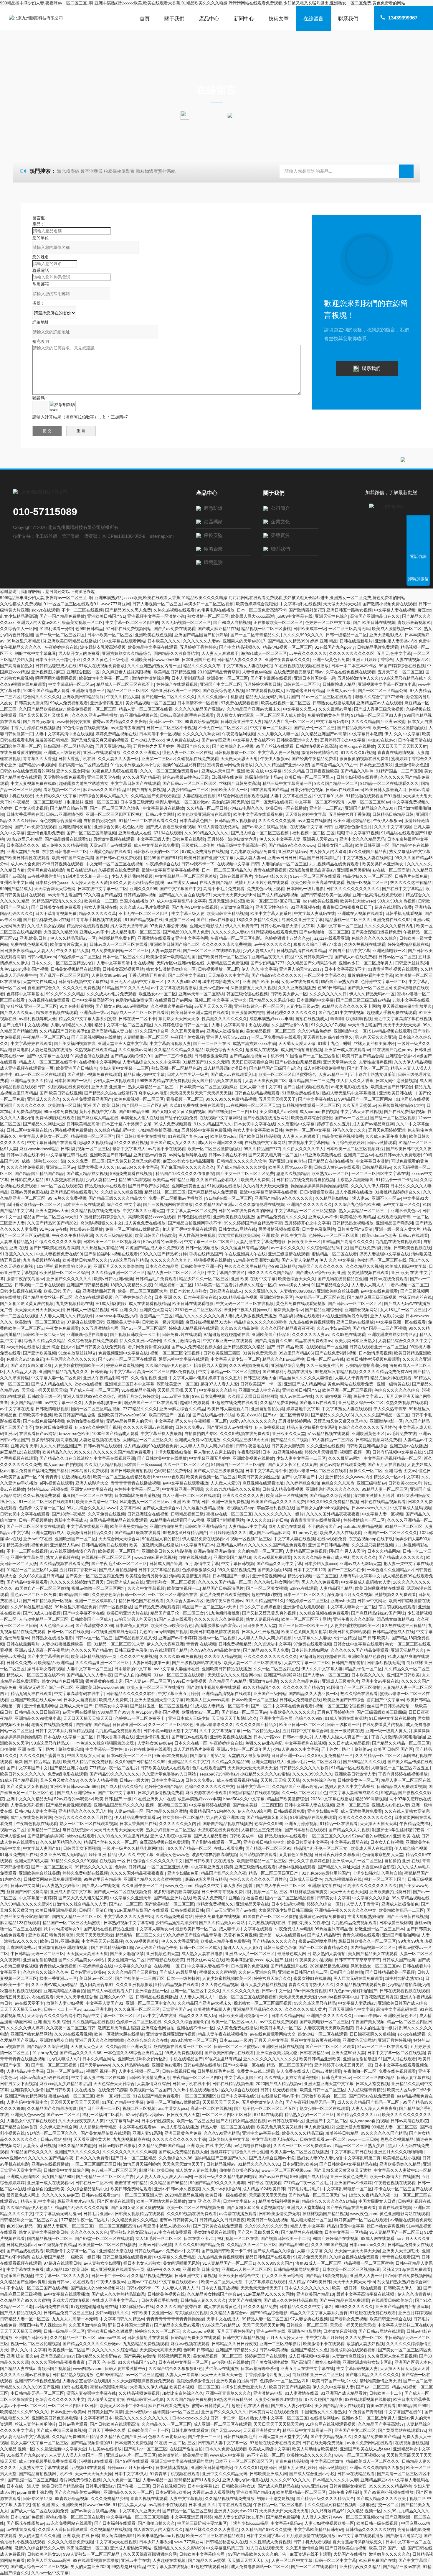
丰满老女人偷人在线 (139, 1118)
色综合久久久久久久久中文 (209, 1786)
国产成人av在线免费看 (355, 957)
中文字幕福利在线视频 (300, 604)
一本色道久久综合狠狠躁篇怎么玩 (103, 1743)
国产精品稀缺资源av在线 (46, 920)
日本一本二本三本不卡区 (354, 666)
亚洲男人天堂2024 (320, 839)
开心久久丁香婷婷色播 (260, 1607)
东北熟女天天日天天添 (179, 1019)
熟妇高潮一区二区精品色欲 (68, 746)
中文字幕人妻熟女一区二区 (44, 1136)
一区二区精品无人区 (262, 1731)
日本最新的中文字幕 (315, 1000)
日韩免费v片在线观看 (182, 1334)
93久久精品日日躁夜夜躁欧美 (311, 771)
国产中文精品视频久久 (240, 647)
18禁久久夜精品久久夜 (258, 920)
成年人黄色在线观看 (287, 1526)
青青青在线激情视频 (396, 752)
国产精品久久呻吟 (357, 771)
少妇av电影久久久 (247, 808)
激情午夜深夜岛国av (25, 1279)
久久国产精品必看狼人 (217, 1180)
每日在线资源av (81, 870)
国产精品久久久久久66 (332, 1415)
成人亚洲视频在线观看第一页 (27, 1068)
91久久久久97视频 (358, 752)
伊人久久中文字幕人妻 (280, 839)
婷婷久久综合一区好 (258, 1285)
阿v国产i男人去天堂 (347, 1551)
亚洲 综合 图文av (58, 1347)
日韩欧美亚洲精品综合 (367, 1446)
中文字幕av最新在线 (349, 1842)
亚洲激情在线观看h (155, 938)
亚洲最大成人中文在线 (259, 1390)
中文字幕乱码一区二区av (71, 684)
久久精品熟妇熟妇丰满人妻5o (342, 1198)
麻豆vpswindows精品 (39, 1149)
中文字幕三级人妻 (153, 839)
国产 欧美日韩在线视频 (374, 622)
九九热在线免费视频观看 (398, 1242)
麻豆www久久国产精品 (104, 790)
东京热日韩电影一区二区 (65, 851)
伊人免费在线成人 (183, 740)
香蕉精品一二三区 (156, 1316)
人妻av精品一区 (333, 1074)
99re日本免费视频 (60, 1112)
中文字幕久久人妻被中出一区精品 (325, 1638)
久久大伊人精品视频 (413, 1062)
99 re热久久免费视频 (67, 1198)
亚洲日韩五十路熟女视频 (349, 610)
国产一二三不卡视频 (173, 1056)
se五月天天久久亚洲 (213, 1006)
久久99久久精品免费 (239, 1328)
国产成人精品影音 (210, 1836)
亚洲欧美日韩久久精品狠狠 (166, 1551)
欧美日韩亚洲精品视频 (227, 913)
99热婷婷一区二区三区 (79, 957)
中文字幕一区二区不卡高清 (320, 802)
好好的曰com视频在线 (48, 1489)
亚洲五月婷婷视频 (301, 1824)
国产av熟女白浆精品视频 (265, 827)
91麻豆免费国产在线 (19, 1855)
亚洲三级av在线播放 (355, 1322)
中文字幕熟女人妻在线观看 (346, 1409)
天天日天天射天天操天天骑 (119, 1830)
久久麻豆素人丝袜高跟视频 (127, 672)
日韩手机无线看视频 (404, 913)
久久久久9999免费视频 (181, 1656)
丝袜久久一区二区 (366, 1471)
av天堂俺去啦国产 (127, 728)
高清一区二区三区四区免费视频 (166, 1372)
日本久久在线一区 (191, 1743)
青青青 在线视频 (201, 1644)
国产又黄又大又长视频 (27, 1786)
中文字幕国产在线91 (226, 1273)
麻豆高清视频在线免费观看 (164, 1842)
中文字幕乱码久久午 (173, 1421)
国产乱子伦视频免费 (179, 1118)
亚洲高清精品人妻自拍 (112, 1031)
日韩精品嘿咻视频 (140, 895)
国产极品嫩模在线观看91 (68, 839)
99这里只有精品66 (296, 1353)
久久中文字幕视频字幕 (220, 1731)
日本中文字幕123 (309, 1570)
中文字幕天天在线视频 (361, 1112)
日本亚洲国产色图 (198, 660)
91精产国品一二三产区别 (399, 771)
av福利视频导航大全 (38, 1019)
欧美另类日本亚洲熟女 (384, 864)
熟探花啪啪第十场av (263, 777)
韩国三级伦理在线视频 (247, 994)
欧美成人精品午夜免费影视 (88, 1762)
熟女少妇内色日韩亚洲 (62, 1681)
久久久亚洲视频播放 (297, 988)
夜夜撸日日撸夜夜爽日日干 (347, 907)
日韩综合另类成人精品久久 (104, 796)
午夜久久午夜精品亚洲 (72, 1235)
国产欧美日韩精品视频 (260, 1136)
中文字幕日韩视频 (238, 1564)
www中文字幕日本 (123, 1508)
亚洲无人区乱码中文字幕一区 (138, 982)
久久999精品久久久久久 (206, 833)
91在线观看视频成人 (265, 691)
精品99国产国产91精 (163, 858)
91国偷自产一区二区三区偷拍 (313, 1056)
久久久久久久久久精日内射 (389, 926)
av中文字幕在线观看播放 (174, 988)
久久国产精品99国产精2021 (53, 1223)
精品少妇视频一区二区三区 (287, 647)
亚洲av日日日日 (282, 858)
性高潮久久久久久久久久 (224, 1019)
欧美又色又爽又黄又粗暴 (304, 1632)
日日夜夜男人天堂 (260, 1625)
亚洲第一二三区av (158, 759)
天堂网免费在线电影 (46, 870)
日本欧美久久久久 (164, 641)
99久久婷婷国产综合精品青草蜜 (253, 1223)
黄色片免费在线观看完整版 (301, 1303)
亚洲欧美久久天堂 (289, 1434)
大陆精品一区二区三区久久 (148, 1440)
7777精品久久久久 (140, 1409)
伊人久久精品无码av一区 (73, 938)
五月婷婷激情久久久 (228, 1533)
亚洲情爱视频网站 (361, 1310)
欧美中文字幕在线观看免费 (258, 814)
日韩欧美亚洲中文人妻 (241, 721)
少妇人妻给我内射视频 (132, 876)
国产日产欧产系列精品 (149, 1186)
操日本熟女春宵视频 (46, 1669)
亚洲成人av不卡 (341, 691)
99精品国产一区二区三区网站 (366, 1099)
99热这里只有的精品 (129, 1260)
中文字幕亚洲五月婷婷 (210, 1458)
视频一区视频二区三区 (367, 882)
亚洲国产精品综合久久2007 (370, 808)
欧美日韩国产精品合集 (363, 1056)
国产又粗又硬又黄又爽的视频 (179, 1112)
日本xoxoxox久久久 (370, 1508)
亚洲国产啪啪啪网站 (225, 1520)
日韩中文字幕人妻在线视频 (309, 1805)
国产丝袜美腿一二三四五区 (232, 1112)
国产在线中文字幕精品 (403, 889)
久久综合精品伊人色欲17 (168, 1365)
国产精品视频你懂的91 (131, 1056)
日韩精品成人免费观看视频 (401, 1786)
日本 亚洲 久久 (168, 1297)
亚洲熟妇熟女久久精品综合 (127, 653)
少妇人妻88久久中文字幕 (296, 1749)
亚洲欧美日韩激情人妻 (355, 1774)
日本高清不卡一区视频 (198, 703)
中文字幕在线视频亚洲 (114, 1458)
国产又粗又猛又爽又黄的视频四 (100, 740)
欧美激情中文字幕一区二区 (104, 678)
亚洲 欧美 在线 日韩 (191, 1502)
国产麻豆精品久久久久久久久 (187, 1167)
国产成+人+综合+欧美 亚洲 (320, 1273)
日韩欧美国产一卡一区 (261, 1384)
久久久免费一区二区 (86, 1161)
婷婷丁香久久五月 (333, 1124)
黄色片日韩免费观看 (54, 1427)
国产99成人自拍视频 (232, 622)
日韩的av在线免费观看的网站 (27, 771)
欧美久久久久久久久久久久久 (365, 1817)
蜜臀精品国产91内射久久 (212, 1811)
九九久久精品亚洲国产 (61, 1446)
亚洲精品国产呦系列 (394, 1223)
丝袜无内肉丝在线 (415, 1297)
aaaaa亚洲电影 (176, 1396)
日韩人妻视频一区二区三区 (157, 604)
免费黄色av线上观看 (266, 889)
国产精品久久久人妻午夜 (89, 1675)
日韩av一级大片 (297, 1737)
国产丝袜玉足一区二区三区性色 (159, 1706)
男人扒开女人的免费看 (79, 653)
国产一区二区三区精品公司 (383, 691)
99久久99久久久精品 (65, 994)
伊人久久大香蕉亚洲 (165, 1644)
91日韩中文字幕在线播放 (392, 1718)
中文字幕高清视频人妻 (170, 1043)
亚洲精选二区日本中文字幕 (130, 1384)
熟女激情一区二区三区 (208, 616)
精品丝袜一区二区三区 (165, 1192)
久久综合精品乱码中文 (115, 1130)
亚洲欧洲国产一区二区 (75, 1539)
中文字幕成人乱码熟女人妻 (366, 1582)
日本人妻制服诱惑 (188, 678)
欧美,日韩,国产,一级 (62, 1291)
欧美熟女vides (223, 1136)
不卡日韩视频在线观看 (63, 864)
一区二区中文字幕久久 (325, 975)
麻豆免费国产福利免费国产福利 (40, 1471)
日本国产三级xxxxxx (143, 1464)
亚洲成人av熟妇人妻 (390, 1805)
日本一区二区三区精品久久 (227, 870)
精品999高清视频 (134, 1180)
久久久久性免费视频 (81, 988)
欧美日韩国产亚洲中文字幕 (209, 858)
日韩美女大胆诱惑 (31, 703)
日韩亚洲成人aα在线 (125, 1582)
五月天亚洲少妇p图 (113, 746)
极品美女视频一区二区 (82, 622)
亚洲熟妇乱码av (293, 851)
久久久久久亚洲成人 (141, 752)
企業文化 (280, 522)
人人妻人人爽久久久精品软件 (66, 1316)
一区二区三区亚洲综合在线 (173, 1594)
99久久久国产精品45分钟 (163, 1254)
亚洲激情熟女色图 (411, 765)
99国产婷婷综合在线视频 (402, 666)
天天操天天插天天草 (379, 1824)
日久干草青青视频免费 (56, 913)
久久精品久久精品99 (230, 1762)
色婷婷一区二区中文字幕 (328, 622)
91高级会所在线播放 (89, 1056)
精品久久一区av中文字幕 (396, 1477)
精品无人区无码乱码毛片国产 (272, 697)
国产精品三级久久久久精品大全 (118, 1198)
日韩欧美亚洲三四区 (222, 1353)
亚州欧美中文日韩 (16, 882)
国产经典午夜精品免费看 (314, 759)
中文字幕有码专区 (333, 721)
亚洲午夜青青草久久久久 (287, 660)
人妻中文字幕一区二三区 (339, 926)
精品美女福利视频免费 (343, 1136)
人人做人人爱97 (225, 1483)
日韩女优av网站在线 (237, 1229)
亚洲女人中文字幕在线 (91, 1489)
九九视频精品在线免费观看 (335, 864)
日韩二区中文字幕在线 (27, 1130)
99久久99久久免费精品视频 (231, 1099)
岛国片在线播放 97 (137, 901)
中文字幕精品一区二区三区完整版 (186, 876)
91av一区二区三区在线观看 (327, 697)
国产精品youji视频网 (38, 765)
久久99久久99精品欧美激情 (215, 1650)
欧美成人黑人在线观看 (341, 1533)
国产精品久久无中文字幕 (279, 1564)
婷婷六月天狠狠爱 (321, 1452)
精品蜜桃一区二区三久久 (348, 920)
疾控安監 (213, 535)
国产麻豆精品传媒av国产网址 (378, 1613)
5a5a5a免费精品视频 (363, 1526)
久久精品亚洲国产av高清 (324, 734)
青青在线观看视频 (270, 870)
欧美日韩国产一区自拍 (169, 1415)
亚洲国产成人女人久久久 (173, 1142)
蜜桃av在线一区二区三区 (229, 1514)
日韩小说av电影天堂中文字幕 (287, 926)
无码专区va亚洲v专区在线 (181, 963)
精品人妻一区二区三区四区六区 (176, 1273)
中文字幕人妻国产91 (42, 1848)
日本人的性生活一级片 (188, 1074)
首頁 (145, 19)
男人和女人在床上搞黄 (214, 1452)
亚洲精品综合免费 (287, 1365)
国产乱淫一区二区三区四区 (64, 975)
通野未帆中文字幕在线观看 (184, 1359)
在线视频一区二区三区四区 (107, 1557)
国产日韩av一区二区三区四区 (190, 783)
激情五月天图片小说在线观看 (262, 882)
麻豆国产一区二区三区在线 (87, 1495)
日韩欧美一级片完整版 (163, 1322)
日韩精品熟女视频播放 (235, 821)
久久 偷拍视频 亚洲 (148, 1378)
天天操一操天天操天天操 (44, 1390)
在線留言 (313, 19)
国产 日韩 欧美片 (374, 1638)
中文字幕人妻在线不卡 (254, 740)
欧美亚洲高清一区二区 (97, 1502)
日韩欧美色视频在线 (412, 1248)
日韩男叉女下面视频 (82, 1848)
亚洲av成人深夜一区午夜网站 (42, 1650)
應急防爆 (213, 508)
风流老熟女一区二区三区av (145, 1502)
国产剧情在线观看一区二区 (216, 1842)
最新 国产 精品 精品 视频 (38, 1762)
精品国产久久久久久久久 (321, 1266)
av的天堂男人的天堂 (133, 1619)
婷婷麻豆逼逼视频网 (125, 1365)
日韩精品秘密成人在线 (56, 666)
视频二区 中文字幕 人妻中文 (221, 1000)
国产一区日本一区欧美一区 (303, 1625)
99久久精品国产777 (262, 1149)
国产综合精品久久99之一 (334, 765)
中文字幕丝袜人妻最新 (161, 1434)
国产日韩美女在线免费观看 (57, 907)
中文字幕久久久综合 (218, 1390)
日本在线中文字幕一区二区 (103, 889)
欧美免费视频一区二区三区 (92, 709)
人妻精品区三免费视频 (227, 963)
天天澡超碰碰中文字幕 (306, 814)
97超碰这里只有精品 (305, 691)
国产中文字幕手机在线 (48, 1656)
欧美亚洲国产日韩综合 (77, 1068)
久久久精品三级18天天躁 (246, 1440)
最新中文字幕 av (368, 1396)
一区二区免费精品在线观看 (276, 1037)
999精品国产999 (74, 1594)
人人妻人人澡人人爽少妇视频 (207, 1446)
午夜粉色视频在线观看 (37, 1824)
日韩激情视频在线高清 (316, 746)
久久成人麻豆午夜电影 (386, 1136)
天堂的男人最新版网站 (248, 1755)
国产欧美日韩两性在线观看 (25, 858)
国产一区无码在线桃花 (272, 802)
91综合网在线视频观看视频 (243, 796)
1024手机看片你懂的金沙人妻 (64, 1266)
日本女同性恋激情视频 (396, 1081)
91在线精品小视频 (138, 1390)
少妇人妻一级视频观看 (114, 1081)
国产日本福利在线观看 (305, 1830)
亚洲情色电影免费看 (46, 833)
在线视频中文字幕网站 (100, 1062)
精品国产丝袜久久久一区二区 (110, 1842)
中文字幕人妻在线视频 (395, 610)
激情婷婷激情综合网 (151, 678)
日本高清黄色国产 (196, 821)
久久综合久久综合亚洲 (121, 1192)
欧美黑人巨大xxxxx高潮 (253, 616)
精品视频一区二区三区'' (92, 1136)
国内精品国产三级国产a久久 (275, 1068)
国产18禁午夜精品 (69, 1514)
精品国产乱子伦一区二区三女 (177, 1613)
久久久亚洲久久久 (261, 1291)
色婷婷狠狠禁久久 (199, 1570)
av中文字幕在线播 (17, 1409)
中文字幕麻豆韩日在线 (67, 1155)
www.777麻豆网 (115, 604)
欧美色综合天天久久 (224, 1050)
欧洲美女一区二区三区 (227, 678)
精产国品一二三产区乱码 (145, 1105)
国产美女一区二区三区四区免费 (245, 1173)
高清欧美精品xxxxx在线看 (152, 1217)
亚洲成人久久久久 (44, 1099)
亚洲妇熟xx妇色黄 (150, 1155)
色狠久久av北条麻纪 (25, 1359)
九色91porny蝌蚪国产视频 (24, 969)
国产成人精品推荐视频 (278, 895)
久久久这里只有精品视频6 (245, 1248)
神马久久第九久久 (349, 1130)
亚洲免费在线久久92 (392, 920)
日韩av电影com (42, 957)
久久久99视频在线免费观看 (245, 1434)
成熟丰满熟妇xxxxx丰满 (271, 1019)
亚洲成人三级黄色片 (62, 752)
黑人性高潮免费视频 (197, 1235)
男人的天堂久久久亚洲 (376, 1037)
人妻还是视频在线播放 (52, 1050)
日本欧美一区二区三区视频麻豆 (209, 1087)
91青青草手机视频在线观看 (97, 920)
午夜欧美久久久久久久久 (292, 1712)
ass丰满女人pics (182, 882)
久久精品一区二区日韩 (207, 808)
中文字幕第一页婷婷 (104, 1749)
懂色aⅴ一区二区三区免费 (34, 1594)
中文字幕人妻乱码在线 (315, 913)
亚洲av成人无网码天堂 (360, 1564)
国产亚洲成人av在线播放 (230, 1427)
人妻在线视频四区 (412, 660)
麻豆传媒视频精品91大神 (401, 1105)
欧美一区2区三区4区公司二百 (273, 901)
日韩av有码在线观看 (102, 1446)
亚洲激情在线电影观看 (304, 1607)
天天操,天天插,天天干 (177, 1390)
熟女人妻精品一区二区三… (153, 1087)
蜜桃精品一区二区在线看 (334, 1254)
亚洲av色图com (214, 988)
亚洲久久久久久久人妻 (243, 1495)
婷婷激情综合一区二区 (364, 1520)
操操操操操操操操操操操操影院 (320, 1186)
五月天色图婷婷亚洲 (387, 1130)
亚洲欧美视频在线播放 (234, 1217)
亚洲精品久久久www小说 (348, 1477)
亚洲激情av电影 (263, 1681)
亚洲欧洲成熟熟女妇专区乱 (392, 1334)
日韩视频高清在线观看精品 (301, 951)
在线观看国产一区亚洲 (326, 1347)
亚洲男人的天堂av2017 (38, 622)
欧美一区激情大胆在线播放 (154, 1545)
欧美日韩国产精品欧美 (156, 1235)
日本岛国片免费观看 (90, 1471)
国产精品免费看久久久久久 (281, 1217)
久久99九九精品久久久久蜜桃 (233, 1489)
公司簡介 (280, 508)
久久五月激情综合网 (100, 1328)
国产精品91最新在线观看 (138, 1533)
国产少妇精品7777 (267, 963)
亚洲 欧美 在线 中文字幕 (259, 771)
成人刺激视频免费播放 (324, 1068)
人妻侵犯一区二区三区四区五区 (401, 1768)
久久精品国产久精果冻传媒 (312, 963)
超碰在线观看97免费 (393, 907)
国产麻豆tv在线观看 (318, 1403)
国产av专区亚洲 (216, 740)
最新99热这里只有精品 (184, 765)
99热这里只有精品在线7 (403, 678)
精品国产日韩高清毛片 (320, 858)
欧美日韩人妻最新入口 (386, 790)
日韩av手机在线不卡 (25, 1155)
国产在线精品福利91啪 (213, 1415)
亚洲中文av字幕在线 (380, 1681)
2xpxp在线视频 (89, 1384)
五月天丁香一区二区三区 (400, 672)
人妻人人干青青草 (351, 1378)
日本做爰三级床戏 (376, 765)
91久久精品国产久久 (213, 1124)
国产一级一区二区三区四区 (60, 635)
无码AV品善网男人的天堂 (129, 1421)
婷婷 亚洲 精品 (324, 641)
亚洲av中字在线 (38, 1539)
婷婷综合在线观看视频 (177, 684)
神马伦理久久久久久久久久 (291, 1012)
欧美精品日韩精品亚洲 (174, 672)
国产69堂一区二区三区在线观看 (127, 1359)
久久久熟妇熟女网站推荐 (277, 1582)
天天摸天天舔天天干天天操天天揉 (201, 1093)
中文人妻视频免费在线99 (34, 783)
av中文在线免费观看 (379, 1291)
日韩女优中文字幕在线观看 (25, 1514)
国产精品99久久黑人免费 (128, 610)
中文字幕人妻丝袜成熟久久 (354, 1793)
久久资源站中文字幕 (296, 1124)
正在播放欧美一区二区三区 (278, 622)
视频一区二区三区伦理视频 (176, 1353)
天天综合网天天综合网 (55, 889)
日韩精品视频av (377, 1167)
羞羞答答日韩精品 (52, 740)
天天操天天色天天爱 (89, 882)
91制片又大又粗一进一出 (86, 876)
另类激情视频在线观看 (114, 839)
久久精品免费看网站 (279, 1403)
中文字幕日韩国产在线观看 (135, 783)
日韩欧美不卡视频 (35, 1415)
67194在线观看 (168, 833)
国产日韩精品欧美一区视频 (325, 895)
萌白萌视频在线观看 (397, 1607)
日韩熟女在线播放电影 (333, 703)
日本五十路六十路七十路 (58, 660)
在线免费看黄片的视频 (21, 752)
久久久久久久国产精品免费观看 (123, 1452)
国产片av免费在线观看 (175, 629)
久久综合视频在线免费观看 (92, 1341)
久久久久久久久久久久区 (352, 653)
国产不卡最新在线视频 (271, 678)
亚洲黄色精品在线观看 (110, 851)
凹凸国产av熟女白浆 (340, 982)
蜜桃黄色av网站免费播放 (230, 765)
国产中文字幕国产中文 (180, 889)
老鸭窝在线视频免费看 (52, 1725)
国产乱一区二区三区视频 (393, 1118)
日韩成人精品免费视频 (283, 1489)
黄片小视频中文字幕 (98, 1112)
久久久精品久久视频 (364, 1266)
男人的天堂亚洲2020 (225, 1817)
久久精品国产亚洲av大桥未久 (254, 709)
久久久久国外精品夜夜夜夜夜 (287, 1328)
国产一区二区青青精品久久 (256, 635)
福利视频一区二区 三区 (313, 833)
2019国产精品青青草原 (219, 672)
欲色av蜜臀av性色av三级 (186, 777)
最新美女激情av (288, 1310)
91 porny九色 (305, 1533)
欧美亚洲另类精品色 (352, 821)
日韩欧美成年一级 (310, 629)
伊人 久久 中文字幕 (402, 734)
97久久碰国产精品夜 (141, 777)
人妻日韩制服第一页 (103, 1403)
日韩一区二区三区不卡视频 (171, 728)
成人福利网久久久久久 (356, 1557)
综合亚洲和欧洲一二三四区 (176, 691)
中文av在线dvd (382, 740)
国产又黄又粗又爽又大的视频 (134, 1161)
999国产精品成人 (16, 889)
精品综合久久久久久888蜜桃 (260, 1322)
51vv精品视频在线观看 (390, 1031)
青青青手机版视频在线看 (68, 1477)
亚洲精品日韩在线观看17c (74, 1192)
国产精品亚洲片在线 (69, 1768)
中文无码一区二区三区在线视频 (115, 864)
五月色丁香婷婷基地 (336, 1712)
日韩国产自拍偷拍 (348, 1663)
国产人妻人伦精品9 (299, 1260)
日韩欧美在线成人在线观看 (165, 1768)
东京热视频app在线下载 (371, 1539)
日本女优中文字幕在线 (254, 1124)
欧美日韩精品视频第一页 (94, 1656)
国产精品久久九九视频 (349, 1830)
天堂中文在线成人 (39, 982)
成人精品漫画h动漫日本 (225, 1068)
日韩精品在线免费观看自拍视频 (305, 1180)
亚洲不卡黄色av (405, 1211)
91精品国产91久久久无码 (125, 988)
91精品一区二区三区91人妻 (376, 715)
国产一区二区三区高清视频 (91, 833)
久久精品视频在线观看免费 (64, 1564)
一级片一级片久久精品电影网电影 (134, 1848)
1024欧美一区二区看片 (216, 1285)
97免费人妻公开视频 (168, 926)
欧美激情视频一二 (184, 1588)
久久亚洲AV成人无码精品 (63, 1855)
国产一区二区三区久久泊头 (115, 808)
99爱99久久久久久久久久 (253, 1421)
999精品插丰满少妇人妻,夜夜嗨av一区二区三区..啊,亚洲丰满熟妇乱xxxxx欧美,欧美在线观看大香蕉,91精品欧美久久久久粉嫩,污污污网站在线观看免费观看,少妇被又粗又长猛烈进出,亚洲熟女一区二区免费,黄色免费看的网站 (203, 3)
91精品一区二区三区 (404, 1526)
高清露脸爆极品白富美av (312, 870)
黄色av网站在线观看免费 (351, 1384)
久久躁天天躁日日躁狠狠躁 (252, 1396)
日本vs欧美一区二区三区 (110, 635)
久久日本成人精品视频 (349, 1743)
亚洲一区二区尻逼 (353, 1805)
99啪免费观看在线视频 (132, 1173)
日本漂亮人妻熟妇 (132, 1625)
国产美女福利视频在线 (75, 1043)
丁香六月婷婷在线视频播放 (35, 728)
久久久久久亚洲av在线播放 (148, 1427)
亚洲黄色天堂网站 (156, 1310)
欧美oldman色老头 (379, 1235)
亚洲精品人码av (65, 1545)
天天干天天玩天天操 (402, 1025)
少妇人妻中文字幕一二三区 (124, 1068)
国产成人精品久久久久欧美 (241, 1167)
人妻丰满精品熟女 (16, 1242)
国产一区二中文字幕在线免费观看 (282, 1706)
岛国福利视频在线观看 (299, 1316)
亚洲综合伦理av (400, 1056)
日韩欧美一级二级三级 (44, 1334)
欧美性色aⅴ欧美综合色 (172, 1625)
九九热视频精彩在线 (42, 1260)
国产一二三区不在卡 (212, 1043)
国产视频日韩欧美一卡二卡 (135, 1334)
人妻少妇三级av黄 (303, 1006)
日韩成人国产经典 (166, 1564)
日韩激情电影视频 (52, 1409)
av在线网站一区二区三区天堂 (253, 1105)
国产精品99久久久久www (292, 845)
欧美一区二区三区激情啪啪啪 (399, 728)
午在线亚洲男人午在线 (245, 1254)
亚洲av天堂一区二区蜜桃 (201, 994)
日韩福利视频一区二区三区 (85, 1149)
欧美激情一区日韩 (64, 1105)
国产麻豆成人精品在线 (98, 1118)
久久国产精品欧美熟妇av (42, 709)
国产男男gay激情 (39, 721)
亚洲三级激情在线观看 (289, 1254)
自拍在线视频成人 (312, 1019)
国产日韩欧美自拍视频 (131, 1471)
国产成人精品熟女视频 (87, 1173)
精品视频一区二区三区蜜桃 (266, 629)
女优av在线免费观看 (300, 982)
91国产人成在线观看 (173, 1619)
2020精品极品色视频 (238, 1297)
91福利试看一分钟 (56, 629)
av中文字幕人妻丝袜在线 (177, 1669)
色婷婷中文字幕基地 (25, 994)
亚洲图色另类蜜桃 (353, 870)
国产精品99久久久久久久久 (277, 975)
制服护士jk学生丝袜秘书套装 (398, 1830)
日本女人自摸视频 (80, 1700)
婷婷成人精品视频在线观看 (194, 1328)
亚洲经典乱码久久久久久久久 (333, 1489)
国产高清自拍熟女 (16, 666)
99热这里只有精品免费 (76, 1607)
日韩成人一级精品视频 (87, 1310)
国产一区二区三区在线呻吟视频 (212, 951)
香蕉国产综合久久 (193, 746)
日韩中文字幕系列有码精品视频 (64, 1731)
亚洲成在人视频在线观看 (360, 913)
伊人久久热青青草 (242, 926)
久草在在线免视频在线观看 (351, 672)
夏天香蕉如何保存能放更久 (407, 1006)
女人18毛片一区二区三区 (403, 1310)
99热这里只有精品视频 (336, 1372)
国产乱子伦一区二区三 (314, 728)
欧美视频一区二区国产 (119, 1551)
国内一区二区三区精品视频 (96, 1409)
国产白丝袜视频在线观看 (306, 1087)
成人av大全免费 (25, 864)
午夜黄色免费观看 (62, 1328)
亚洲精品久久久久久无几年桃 (85, 1811)
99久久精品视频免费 (236, 1570)
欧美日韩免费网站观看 (350, 1632)
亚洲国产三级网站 (270, 1694)
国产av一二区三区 (351, 1118)
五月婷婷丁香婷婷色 (198, 647)
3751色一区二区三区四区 (198, 1310)
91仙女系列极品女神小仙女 (135, 765)
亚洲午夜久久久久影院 (354, 1619)
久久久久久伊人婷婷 (369, 1186)
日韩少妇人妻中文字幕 (35, 1811)
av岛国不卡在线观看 (167, 1149)
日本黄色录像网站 (318, 1229)
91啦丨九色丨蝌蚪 (335, 1043)
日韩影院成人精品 (339, 684)
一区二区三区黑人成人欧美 (280, 715)
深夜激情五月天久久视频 (253, 988)
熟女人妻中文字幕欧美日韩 (258, 1130)
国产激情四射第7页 (306, 610)
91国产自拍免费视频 (146, 790)
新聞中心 (244, 19)
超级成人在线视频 (262, 1050)
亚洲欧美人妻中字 (123, 1322)
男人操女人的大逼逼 (235, 715)
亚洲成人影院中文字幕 (171, 1836)
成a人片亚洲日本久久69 (220, 1142)
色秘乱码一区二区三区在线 (382, 1260)
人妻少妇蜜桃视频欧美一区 (79, 1365)
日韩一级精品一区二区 (346, 635)
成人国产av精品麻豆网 (373, 1124)
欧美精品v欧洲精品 (357, 1217)
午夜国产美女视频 (187, 1037)
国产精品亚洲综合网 (324, 1310)
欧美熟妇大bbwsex (358, 901)
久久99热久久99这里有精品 (123, 1836)
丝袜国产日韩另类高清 (239, 783)
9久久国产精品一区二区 (336, 783)
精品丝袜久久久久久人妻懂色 (306, 1378)
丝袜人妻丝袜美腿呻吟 (374, 1043)
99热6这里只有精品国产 (185, 1533)
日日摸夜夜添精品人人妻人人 (27, 951)
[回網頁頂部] (418, 535)
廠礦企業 (213, 549)
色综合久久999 (309, 1718)
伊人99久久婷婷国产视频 (98, 1427)
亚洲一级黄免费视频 (230, 1502)
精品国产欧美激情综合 (287, 1799)
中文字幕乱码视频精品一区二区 (393, 1458)
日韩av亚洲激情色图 (65, 814)
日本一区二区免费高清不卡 (262, 610)
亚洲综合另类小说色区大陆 (119, 827)
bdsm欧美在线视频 (320, 901)
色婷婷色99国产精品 (163, 1786)
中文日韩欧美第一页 (314, 957)
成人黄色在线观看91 (19, 1842)
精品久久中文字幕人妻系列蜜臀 (87, 1019)
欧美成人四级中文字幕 (406, 1266)
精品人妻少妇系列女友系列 (311, 1427)
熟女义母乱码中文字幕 (410, 851)
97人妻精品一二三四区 (333, 1440)
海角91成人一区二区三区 (264, 653)
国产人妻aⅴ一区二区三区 (326, 1675)
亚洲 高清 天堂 (24, 1446)
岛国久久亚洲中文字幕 (302, 920)
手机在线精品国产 (206, 1254)
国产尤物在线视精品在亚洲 (342, 1279)
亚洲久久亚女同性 (73, 771)
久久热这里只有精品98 (102, 1248)
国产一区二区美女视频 (267, 1588)
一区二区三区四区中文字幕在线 (380, 1173)
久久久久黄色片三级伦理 (106, 660)
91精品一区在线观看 (350, 1768)
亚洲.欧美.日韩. (34, 938)
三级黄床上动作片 (198, 845)
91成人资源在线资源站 (219, 827)
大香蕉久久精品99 (60, 932)
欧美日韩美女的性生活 (259, 1477)
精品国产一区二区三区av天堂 (50, 1217)
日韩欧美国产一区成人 (91, 1619)
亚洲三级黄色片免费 (331, 660)
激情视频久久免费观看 (395, 1594)
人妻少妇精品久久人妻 (71, 1025)
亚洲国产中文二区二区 (221, 684)
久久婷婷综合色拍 (303, 1483)
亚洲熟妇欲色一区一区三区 (259, 1006)
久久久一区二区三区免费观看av (170, 771)
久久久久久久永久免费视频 (227, 944)
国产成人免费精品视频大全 (196, 1347)
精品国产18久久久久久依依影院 (185, 1173)
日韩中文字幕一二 (253, 1786)
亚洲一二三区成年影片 (95, 1601)
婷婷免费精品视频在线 (116, 734)
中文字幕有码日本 (198, 1545)
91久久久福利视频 (131, 1142)
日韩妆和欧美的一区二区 (156, 851)
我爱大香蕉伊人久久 (96, 1167)
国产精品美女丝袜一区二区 (48, 1297)
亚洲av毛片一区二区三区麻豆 (314, 1762)
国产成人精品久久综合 (122, 1786)
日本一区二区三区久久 (123, 957)
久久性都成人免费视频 (21, 604)
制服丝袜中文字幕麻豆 (35, 653)
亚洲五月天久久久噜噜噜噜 (118, 1266)
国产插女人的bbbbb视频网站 (122, 1006)
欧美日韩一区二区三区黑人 (309, 777)
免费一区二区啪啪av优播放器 (176, 1198)
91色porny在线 (53, 1229)
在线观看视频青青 (394, 1217)
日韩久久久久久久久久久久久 (353, 889)
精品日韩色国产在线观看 (141, 1601)
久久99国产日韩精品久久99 (140, 1762)
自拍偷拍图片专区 (201, 1434)
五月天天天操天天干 (277, 1099)
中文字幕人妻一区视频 (278, 752)
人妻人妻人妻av (251, 858)
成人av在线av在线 (296, 1396)
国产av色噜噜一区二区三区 (324, 932)
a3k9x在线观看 (303, 1588)
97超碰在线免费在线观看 (235, 1403)
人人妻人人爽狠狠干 (220, 653)
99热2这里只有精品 (24, 839)
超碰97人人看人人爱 (219, 1384)
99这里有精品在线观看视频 (254, 1793)
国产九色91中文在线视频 (195, 907)
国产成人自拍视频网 (118, 1570)
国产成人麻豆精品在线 (218, 629)
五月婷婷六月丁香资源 (349, 814)
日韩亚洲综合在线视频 (148, 1514)
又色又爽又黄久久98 (59, 1780)
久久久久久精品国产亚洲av (200, 709)
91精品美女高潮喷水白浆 (256, 1260)
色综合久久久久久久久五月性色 (367, 1427)
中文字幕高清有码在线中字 (79, 1694)
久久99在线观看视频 (94, 1297)
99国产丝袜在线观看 (275, 746)
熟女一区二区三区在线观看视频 (88, 1824)
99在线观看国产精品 (269, 790)
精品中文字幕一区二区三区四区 (123, 1025)
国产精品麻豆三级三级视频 (372, 1297)
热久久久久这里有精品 (411, 882)
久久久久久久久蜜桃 (277, 821)
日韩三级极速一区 (343, 1725)
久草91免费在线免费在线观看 (197, 1105)
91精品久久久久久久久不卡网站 (351, 1006)
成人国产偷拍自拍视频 (301, 1050)
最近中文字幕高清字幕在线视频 (171, 870)
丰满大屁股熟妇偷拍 (173, 1452)
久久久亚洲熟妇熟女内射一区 (154, 666)
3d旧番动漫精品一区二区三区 (34, 1204)
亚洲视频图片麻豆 (48, 672)
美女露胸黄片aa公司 (278, 1112)
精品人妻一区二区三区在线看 (146, 709)
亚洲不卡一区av (386, 1198)
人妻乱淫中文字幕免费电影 (261, 1242)
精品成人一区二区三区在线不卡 (125, 684)
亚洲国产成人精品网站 (305, 1384)
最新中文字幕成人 (129, 1149)
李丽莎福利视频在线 (275, 1508)
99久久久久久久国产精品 (270, 1273)
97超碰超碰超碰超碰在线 (227, 1334)
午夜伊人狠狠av (275, 759)
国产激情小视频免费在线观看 (389, 604)
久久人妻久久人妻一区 (278, 734)
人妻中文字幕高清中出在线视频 (64, 734)
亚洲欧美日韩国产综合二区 (175, 944)
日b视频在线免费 (227, 777)
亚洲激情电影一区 (88, 691)
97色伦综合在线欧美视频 (85, 728)
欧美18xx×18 (249, 1415)
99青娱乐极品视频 (201, 721)
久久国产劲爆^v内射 (290, 1025)
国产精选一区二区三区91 (268, 1848)
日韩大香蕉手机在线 (77, 759)
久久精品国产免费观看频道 (156, 796)
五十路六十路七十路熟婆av (346, 1749)
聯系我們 (348, 19)
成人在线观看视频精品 (149, 1303)
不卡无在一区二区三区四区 (223, 728)
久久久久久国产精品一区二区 (382, 1415)
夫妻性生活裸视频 (375, 1062)
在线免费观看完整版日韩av (299, 672)
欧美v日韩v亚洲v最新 (114, 1279)
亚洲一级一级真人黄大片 (398, 1229)
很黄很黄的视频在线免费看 (364, 759)
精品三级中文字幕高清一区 (287, 783)
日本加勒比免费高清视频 (137, 1495)
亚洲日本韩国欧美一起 (315, 678)
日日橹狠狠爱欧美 (211, 1056)
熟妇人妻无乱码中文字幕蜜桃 (349, 1093)
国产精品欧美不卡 (354, 728)
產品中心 (209, 19)
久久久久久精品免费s (313, 1557)
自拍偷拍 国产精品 (93, 1725)
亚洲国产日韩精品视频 (87, 1285)
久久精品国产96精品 (228, 1681)
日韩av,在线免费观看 (389, 1279)
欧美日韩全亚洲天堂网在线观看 (200, 1012)
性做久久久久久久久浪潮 (58, 1242)
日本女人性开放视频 (260, 1632)
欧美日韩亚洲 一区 (372, 845)
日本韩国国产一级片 (73, 1081)
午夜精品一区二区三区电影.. (39, 802)
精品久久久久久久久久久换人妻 (204, 1316)
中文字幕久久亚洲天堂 (143, 1211)
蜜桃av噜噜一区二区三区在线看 (318, 1471)
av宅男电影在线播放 (216, 610)
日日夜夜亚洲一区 (304, 1242)
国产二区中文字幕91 (187, 975)
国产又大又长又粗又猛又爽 (44, 715)
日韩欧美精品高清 (83, 1124)
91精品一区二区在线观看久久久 (389, 783)
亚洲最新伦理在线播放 (87, 1334)
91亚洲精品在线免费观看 (313, 1817)
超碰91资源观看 (195, 1403)
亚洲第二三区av (180, 920)
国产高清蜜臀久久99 (274, 1341)
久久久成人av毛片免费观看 (144, 907)
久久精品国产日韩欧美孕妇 (64, 1031)
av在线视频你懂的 (44, 876)
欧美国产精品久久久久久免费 (278, 1502)
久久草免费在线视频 (106, 1514)
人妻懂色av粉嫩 (257, 672)
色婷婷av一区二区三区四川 (334, 1235)
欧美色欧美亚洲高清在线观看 (204, 814)
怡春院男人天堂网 (210, 1365)
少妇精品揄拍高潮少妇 (158, 1130)
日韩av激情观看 (382, 1142)
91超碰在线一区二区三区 (229, 1198)
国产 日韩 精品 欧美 (285, 1347)
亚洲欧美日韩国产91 (106, 616)
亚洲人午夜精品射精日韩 (106, 1378)
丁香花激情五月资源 (147, 975)
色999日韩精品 (89, 629)
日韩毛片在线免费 (411, 876)
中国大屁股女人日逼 (86, 1755)
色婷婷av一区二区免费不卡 (140, 1718)
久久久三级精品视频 (114, 1235)
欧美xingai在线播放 (357, 746)
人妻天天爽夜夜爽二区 (266, 1081)
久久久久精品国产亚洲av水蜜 (378, 721)
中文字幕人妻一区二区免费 (191, 1211)
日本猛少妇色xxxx (52, 882)
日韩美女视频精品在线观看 (75, 969)
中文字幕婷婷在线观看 (31, 1043)
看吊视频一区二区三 (62, 790)
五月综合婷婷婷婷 (348, 1142)
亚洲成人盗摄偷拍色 (225, 1031)
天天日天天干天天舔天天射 (402, 746)
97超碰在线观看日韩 (85, 1322)
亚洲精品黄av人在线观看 (379, 703)
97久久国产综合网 (152, 1031)
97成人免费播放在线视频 (205, 851)
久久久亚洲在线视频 (325, 1446)
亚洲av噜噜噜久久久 (215, 1725)
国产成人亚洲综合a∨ (162, 1508)
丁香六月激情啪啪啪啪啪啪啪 (398, 1737)
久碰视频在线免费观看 (198, 759)
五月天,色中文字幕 (394, 653)
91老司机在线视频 (413, 1099)
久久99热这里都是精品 (32, 1607)
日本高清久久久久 (23, 845)
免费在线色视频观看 (29, 944)
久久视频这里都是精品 (171, 1006)
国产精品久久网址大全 (44, 1124)
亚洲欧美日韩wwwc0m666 (155, 660)
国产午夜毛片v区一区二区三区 (119, 1564)
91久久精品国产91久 (265, 1601)
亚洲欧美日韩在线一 (398, 1093)
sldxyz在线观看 (45, 610)
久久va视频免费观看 (42, 1495)
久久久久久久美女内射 (180, 1824)
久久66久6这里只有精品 (41, 1576)
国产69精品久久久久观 (364, 1762)
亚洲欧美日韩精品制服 (83, 697)
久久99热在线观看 (348, 1334)
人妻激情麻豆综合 (237, 907)
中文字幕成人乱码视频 (411, 1508)
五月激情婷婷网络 (295, 1421)
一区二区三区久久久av (329, 1836)
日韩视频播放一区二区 (235, 752)
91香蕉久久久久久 (17, 1254)
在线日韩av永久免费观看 (398, 1155)
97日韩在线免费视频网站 (128, 629)
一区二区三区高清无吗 (349, 629)
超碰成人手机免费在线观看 (391, 1012)
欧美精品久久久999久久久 (67, 1452)
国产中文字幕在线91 (317, 1099)
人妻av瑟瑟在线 (166, 951)
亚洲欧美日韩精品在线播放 (72, 641)
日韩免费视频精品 (235, 1644)
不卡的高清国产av (324, 1526)
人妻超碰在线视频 (199, 796)
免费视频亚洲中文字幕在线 (123, 1353)
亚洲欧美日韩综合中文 (264, 1842)
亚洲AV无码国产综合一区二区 (46, 1687)
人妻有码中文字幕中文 (360, 1576)
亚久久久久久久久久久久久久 (270, 1656)
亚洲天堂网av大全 (340, 1062)
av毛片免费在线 (402, 1434)
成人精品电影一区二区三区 (136, 932)
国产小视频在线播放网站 (266, 1118)
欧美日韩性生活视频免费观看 (373, 1359)
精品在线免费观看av (314, 1341)
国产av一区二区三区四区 (144, 1328)
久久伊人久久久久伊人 (303, 1149)
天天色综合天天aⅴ (56, 1625)
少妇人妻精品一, (101, 1180)
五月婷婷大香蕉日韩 (262, 684)
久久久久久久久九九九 (171, 1260)
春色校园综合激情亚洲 (60, 821)
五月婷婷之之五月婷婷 (154, 746)
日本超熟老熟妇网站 (310, 1650)
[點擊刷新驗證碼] (62, 406)
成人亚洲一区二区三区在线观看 (191, 1495)
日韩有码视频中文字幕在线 (83, 982)
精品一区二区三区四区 (128, 691)
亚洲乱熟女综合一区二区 (361, 1403)
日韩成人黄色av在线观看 (337, 1167)
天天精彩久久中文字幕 (56, 796)
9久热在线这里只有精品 (404, 1625)
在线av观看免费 (332, 1539)
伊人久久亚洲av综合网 (140, 1341)
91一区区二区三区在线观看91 (71, 604)
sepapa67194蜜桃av (219, 1774)
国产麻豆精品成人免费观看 (213, 1192)
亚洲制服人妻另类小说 (396, 641)
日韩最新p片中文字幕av (113, 1372)
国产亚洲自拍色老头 (287, 1161)
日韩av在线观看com (344, 790)
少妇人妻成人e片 (259, 951)
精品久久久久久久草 (202, 666)
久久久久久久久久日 (328, 994)
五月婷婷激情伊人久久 (358, 678)
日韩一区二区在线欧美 (68, 1632)
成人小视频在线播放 (354, 1192)
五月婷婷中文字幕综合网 (305, 1731)
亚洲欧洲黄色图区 (188, 1186)
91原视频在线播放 (224, 1186)
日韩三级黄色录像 (131, 1650)
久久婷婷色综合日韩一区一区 (182, 1025)
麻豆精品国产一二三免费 (311, 1081)
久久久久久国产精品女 (92, 1650)
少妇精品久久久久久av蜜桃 (265, 1774)
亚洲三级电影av (371, 1483)
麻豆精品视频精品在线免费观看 (118, 1520)
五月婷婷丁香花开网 (78, 1570)
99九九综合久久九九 (85, 1508)
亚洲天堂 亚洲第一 (108, 1087)
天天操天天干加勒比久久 (234, 1718)
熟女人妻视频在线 (101, 907)
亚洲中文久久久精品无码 (362, 839)
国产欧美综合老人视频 (223, 691)
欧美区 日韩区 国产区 (393, 1749)
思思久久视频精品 (95, 1142)
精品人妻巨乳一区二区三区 (289, 721)
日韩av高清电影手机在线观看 (187, 715)
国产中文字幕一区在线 (47, 1056)
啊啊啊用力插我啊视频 (56, 678)
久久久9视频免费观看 (249, 1365)
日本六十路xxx (267, 1737)
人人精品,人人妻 (22, 1372)
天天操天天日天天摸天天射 (39, 1310)
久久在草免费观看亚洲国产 (87, 1099)
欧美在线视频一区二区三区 (286, 703)
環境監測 (213, 562)
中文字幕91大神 (329, 796)
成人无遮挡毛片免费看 (194, 1749)
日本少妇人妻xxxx (147, 740)
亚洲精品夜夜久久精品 (272, 957)
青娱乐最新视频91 (414, 622)
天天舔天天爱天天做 (297, 1043)
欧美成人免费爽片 (257, 1180)
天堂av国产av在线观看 (110, 845)
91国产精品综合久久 (330, 1285)
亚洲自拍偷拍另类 (267, 1409)
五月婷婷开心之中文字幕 (343, 740)
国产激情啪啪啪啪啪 (46, 1836)
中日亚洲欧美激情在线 (321, 1155)
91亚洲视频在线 (305, 907)
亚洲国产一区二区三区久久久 (390, 1533)
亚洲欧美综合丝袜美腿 (338, 1291)
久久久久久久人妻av (202, 641)
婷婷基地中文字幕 (303, 1409)
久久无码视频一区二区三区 (186, 622)
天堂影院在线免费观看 (64, 777)
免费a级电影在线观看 (55, 1118)
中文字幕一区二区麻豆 (271, 728)
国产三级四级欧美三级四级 (381, 1712)
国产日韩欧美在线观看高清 (54, 1248)
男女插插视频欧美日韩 (239, 1235)
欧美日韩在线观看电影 (193, 1303)
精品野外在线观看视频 (87, 926)
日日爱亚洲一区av (129, 1725)
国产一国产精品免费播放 (62, 616)
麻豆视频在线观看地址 (263, 1483)
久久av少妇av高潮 (333, 1328)
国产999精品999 (134, 1112)
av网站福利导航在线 (187, 1155)
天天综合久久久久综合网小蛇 (234, 1675)
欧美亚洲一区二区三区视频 (347, 1390)
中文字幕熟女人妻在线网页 (247, 666)
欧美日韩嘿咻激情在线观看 (380, 1588)
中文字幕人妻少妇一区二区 (235, 1359)
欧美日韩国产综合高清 (72, 858)
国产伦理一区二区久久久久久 (168, 697)
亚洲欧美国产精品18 (271, 1334)
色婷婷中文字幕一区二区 (384, 982)
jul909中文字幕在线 (295, 616)
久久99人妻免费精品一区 (330, 1755)
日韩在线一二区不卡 (302, 684)
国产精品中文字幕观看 (27, 1582)
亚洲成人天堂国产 (218, 771)
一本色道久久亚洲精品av (390, 1570)
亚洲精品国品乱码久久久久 (118, 1805)
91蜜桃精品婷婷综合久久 (398, 1192)
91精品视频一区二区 (173, 1285)
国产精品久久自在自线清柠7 (185, 895)
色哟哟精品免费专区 (117, 938)
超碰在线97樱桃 (266, 1594)
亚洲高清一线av (94, 1012)
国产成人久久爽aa (17, 1012)
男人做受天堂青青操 (129, 926)
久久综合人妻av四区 (185, 1601)
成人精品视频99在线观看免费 (151, 1446)
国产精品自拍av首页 (69, 808)
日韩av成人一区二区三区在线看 (119, 944)
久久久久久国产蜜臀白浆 (42, 1755)
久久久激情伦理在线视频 (262, 1204)
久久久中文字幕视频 (393, 827)
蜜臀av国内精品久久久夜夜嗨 (120, 721)
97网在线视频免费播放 (71, 1130)
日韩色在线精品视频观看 (257, 1093)
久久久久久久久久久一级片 (279, 1514)
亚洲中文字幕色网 (192, 938)
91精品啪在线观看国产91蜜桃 (373, 796)
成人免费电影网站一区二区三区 (120, 951)
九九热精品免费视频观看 (118, 1731)
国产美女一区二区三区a (369, 988)
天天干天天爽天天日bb (234, 895)
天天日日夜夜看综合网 (252, 1062)
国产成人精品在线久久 (52, 1384)
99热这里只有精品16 (26, 641)
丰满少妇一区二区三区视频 (209, 604)
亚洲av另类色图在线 (29, 1192)
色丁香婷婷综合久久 (133, 1297)
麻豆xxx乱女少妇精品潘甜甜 (189, 1161)
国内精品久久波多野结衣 (176, 653)
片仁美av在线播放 (86, 1229)
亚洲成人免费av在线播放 (198, 1440)
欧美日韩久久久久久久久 (23, 1774)
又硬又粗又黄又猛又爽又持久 (341, 1421)
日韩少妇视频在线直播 (357, 777)
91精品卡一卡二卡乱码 (397, 1180)
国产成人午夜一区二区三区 (94, 1390)
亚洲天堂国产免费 (23, 851)
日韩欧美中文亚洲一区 (201, 1266)
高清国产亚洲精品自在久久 (375, 616)
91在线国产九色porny (335, 647)
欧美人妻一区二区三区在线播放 (253, 1663)
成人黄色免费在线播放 (145, 1223)
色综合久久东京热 (338, 1483)
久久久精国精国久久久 (61, 1842)
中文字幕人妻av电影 (187, 1378)
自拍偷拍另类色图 (100, 821)
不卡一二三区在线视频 (82, 610)
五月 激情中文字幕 (202, 1564)
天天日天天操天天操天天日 (88, 1718)
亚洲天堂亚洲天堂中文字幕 (123, 1043)
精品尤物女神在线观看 (105, 1186)
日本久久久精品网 (162, 1266)
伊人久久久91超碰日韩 (267, 1520)
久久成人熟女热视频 (46, 926)
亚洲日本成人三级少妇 (189, 1718)
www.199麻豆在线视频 (155, 1557)
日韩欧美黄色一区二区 (358, 1780)
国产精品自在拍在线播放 (331, 1161)
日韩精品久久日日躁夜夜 (37, 1712)
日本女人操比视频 (31, 808)
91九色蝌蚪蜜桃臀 (76, 1006)
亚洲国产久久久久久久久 (23, 1105)
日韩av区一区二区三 (397, 957)
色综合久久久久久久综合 (374, 938)
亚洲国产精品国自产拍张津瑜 (201, 635)
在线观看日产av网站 (174, 1000)
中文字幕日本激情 (366, 734)
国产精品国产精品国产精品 (39, 1173)
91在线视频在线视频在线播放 (302, 666)
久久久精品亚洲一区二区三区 (118, 1273)
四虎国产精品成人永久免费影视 (154, 1248)
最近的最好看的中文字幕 (370, 975)
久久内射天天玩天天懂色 (266, 1186)
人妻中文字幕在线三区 (291, 796)
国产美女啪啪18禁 (274, 1570)
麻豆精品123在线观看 (20, 1452)
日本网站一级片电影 (305, 889)
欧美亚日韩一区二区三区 (302, 1725)
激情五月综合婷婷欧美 (138, 1396)
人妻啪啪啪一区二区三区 (284, 864)
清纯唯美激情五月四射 (374, 1495)
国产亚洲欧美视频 (39, 1353)
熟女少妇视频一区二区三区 (171, 1830)
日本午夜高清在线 (414, 740)
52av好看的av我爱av (162, 1242)
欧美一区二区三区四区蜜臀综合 (287, 1074)
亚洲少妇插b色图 (323, 1811)
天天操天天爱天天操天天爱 (252, 1768)
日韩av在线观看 (413, 1235)
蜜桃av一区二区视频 (217, 1638)
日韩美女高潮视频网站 (123, 969)
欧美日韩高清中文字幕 (308, 1842)
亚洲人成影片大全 (387, 1316)
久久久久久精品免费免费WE (385, 1372)
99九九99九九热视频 (396, 901)
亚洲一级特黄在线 (393, 1384)
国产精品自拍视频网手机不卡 (256, 1056)
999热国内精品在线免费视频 (163, 1081)
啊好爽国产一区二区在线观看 (151, 1403)
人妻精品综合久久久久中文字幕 (151, 1062)
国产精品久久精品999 (288, 641)
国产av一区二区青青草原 (286, 1415)
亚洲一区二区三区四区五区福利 (115, 814)
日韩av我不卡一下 (198, 864)
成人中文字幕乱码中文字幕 (181, 901)
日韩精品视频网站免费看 (379, 1440)
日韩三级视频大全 (260, 1378)
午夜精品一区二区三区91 (46, 1037)
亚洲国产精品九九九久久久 (64, 1372)
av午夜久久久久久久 (308, 653)
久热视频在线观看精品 (95, 1050)
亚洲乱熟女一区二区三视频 (171, 1582)
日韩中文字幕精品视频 (159, 1570)
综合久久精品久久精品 (45, 1341)
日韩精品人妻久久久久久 (240, 660)
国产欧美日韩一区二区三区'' (224, 957)
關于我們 (174, 19)
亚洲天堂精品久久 (407, 1650)
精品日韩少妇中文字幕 (144, 1074)
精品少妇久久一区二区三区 (368, 876)
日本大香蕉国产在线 (138, 1824)
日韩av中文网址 (160, 814)
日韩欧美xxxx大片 (405, 1483)
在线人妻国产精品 (216, 882)
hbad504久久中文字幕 (138, 1167)
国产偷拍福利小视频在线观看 (111, 1254)
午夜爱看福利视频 (239, 734)
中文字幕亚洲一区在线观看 (401, 1322)
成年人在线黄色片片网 (31, 1817)
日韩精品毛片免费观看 (378, 647)
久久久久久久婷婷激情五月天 (77, 1582)
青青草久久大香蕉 (39, 759)
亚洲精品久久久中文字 (189, 1762)
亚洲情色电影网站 (41, 1706)
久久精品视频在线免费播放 (96, 1211)
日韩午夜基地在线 (252, 1446)
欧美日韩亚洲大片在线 (127, 1613)
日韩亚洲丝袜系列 (411, 963)
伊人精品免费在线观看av (205, 1539)
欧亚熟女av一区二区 (157, 994)
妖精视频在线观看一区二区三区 (311, 1105)
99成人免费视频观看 (69, 703)
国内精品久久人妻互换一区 (313, 1694)
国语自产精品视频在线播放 (227, 1824)
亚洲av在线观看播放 (102, 752)
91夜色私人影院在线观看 (115, 771)
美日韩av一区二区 (166, 721)
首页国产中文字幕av (385, 1700)
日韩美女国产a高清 (335, 845)
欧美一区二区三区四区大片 (143, 1291)
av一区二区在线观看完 (61, 1186)
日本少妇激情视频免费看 (161, 1793)
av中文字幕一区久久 (401, 1204)
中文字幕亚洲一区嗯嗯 (183, 1489)
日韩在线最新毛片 (356, 641)
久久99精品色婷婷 (315, 1031)
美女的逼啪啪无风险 (230, 802)
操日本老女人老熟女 (188, 1291)
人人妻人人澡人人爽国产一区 (342, 1737)
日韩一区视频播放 (202, 1248)
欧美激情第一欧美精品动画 (171, 957)
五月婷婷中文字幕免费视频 (206, 1130)
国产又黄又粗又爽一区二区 (273, 1155)
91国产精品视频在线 (144, 920)
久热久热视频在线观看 (174, 610)
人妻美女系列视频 (27, 1805)
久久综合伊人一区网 (19, 629)
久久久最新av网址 (335, 709)
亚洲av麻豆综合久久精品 (182, 1409)
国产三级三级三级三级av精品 (363, 1000)
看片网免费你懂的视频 (148, 1347)
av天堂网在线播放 (314, 821)
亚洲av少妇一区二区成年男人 (366, 963)
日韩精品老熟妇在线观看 (104, 1545)
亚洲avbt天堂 (343, 1601)
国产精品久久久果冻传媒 (272, 1000)
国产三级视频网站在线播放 (96, 1037)
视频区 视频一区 (355, 1452)
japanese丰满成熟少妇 (116, 1316)
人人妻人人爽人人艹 (370, 1285)
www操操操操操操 (74, 721)
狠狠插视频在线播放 (212, 1260)
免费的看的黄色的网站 (328, 715)
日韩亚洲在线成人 (226, 1291)
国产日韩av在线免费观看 (118, 858)
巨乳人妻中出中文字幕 (260, 1087)
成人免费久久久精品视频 (65, 845)
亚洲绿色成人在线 (135, 833)
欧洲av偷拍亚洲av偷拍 (214, 1551)
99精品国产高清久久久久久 (57, 901)
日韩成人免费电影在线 (300, 1700)
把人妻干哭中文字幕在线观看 (189, 1229)
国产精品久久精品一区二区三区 (401, 1743)
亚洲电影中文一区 (350, 1031)
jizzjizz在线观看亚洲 (331, 938)
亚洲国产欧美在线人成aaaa (36, 1700)
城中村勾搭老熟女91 (221, 982)
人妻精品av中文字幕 (247, 1526)
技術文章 (279, 19)
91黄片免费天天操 (260, 1353)
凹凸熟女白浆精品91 (396, 1619)
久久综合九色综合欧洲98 (357, 1204)
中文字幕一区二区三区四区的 (132, 622)
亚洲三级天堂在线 (104, 777)
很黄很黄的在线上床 (104, 1681)
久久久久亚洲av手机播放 (220, 697)
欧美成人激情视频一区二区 (397, 629)
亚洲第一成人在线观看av (347, 1050)
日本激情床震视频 (375, 1353)
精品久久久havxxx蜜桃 (283, 1359)
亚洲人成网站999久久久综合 (89, 1396)
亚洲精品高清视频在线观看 (226, 1694)
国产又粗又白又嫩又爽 (31, 1365)
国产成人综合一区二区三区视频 (260, 833)
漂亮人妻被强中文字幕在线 (384, 1254)
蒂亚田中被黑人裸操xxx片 (248, 1310)
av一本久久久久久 (288, 1248)
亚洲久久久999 (143, 889)
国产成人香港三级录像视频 (379, 709)
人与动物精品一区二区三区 (44, 1619)
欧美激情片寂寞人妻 (69, 944)
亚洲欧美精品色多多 (366, 1656)
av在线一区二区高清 (391, 870)
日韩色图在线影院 (189, 839)
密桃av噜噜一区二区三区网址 (98, 1588)
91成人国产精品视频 (19, 1780)
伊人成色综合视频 (411, 1848)
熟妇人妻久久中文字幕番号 (350, 1786)
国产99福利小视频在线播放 (287, 1372)
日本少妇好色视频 (307, 790)
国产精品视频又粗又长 (135, 1638)
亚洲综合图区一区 (83, 672)
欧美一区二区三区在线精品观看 (122, 1477)
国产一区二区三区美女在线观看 (35, 1526)
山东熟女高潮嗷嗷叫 (355, 1180)
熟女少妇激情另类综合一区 (171, 969)
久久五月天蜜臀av (187, 1031)
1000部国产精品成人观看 (46, 691)
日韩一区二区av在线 (325, 1359)
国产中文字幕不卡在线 (84, 1613)
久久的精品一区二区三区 (260, 1551)
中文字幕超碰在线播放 (163, 808)
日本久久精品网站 (384, 1551)
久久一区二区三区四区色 (186, 1464)
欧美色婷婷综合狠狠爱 (257, 604)
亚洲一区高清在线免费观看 (378, 895)
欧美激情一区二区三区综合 (64, 1273)
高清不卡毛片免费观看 (224, 889)
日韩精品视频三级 (187, 1514)
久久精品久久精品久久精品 (179, 1050)
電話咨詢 (418, 556)
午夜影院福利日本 (254, 1452)
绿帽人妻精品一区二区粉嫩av (182, 802)
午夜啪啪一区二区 (211, 1421)
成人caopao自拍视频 (319, 1112)
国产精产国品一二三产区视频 (379, 1328)
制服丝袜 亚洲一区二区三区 (92, 802)
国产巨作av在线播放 (215, 920)
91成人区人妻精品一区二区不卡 (219, 1706)
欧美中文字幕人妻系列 (271, 913)
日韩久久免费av (190, 1427)
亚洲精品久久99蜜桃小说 (38, 1718)
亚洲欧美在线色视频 (153, 635)
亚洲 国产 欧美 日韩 (261, 982)
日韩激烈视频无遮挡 (386, 1663)
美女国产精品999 (27, 1403)
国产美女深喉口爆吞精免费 (376, 932)
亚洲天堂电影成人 (386, 635)
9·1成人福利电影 (111, 1303)
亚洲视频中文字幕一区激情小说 (156, 616)
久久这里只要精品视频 (204, 1508)
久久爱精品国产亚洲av (216, 1204)
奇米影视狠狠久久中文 (101, 1223)
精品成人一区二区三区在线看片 (140, 1012)
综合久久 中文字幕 (124, 1204)
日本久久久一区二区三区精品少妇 (63, 963)
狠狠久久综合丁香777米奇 (379, 697)
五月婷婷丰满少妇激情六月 (232, 839)
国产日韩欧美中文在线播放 (141, 1136)
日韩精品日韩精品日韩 (393, 814)
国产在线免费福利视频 (405, 1112)
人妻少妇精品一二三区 (188, 790)
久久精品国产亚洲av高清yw (297, 1786)
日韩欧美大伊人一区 (229, 790)
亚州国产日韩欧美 (403, 1675)
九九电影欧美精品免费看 (253, 851)
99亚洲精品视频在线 (139, 715)
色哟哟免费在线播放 (85, 1421)
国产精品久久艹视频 (290, 1440)
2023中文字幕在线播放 (332, 1799)
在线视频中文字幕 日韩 (311, 827)
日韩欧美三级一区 (44, 1396)
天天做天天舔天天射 (342, 604)
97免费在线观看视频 (240, 703)
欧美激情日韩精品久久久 (85, 1260)
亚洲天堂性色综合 (331, 616)
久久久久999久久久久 (303, 635)
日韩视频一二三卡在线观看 (39, 1285)
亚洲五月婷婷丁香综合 (373, 660)
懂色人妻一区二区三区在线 (187, 752)
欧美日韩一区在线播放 (286, 808)
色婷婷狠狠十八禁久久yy (287, 938)
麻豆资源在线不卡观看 (206, 1793)
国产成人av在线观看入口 (233, 1074)
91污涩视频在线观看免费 (274, 932)
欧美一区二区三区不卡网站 (306, 1619)
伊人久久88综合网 (254, 1811)
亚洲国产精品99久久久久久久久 (284, 1198)
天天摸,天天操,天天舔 (280, 1780)
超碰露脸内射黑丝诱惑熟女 (84, 783)
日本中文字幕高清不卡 (345, 969)
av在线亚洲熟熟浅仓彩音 (345, 1316)
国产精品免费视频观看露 (157, 1607)
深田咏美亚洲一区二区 (21, 746)
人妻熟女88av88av (109, 975)
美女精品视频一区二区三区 (150, 703)
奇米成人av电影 (153, 1093)
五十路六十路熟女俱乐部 (373, 1074)
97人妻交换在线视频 (65, 1180)
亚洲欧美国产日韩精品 (110, 1155)
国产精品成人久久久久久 (401, 1557)
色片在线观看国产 (209, 1768)
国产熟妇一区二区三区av (244, 1712)
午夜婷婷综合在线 (61, 647)
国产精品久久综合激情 (330, 1495)
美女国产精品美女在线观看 (217, 1081)
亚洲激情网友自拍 (75, 827)
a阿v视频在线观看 (56, 1483)
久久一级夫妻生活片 (325, 1365)
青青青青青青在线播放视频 (135, 1483)
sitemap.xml (162, 536)
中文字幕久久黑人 (300, 709)
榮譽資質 (280, 535)
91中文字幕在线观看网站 (122, 641)
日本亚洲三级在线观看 (84, 1204)
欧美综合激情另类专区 (146, 1576)
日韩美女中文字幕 (111, 1706)
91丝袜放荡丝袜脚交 (77, 1353)
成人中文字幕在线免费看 (156, 845)
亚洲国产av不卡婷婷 (177, 1638)
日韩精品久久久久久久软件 (242, 1161)
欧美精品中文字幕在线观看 (153, 647)
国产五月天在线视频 (386, 1464)
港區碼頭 (213, 522)
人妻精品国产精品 (336, 1588)
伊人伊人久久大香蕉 (355, 1081)
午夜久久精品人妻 (123, 697)
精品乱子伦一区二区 (363, 1669)
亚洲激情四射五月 (107, 703)
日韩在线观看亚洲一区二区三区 (378, 1347)
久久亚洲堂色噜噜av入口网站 (170, 1774)
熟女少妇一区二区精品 (183, 1817)
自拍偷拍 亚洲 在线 (18, 1749)
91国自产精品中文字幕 (349, 951)
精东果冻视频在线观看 (57, 1012)
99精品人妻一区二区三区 (385, 1489)
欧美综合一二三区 (101, 901)
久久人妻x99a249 (184, 982)
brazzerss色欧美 (74, 1434)
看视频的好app (241, 1508)
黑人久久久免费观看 (320, 1582)
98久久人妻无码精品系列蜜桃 (137, 882)
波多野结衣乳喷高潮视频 (103, 647)
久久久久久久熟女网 (201, 734)
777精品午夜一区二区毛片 (114, 1768)
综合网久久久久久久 (42, 697)
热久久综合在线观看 (359, 1694)
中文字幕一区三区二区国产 (209, 1242)
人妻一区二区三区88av (369, 802)
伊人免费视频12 (270, 1427)
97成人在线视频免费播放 (102, 666)
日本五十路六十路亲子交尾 (127, 1124)
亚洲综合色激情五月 (353, 827)
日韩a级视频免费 (289, 1811)
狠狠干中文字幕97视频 (358, 833)
